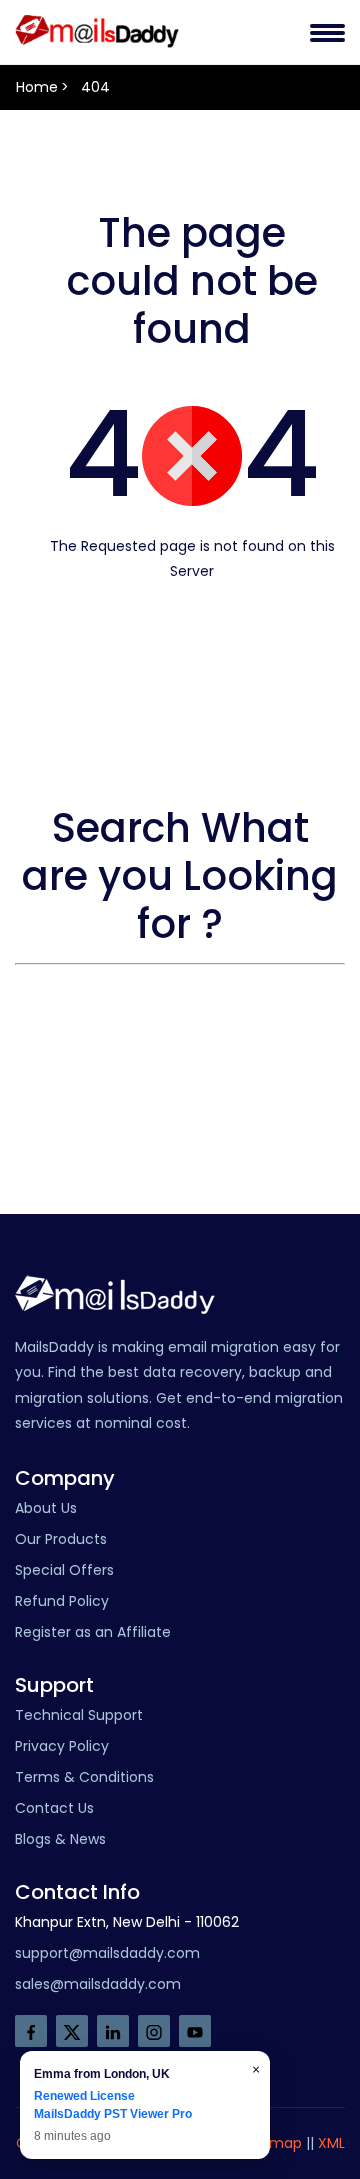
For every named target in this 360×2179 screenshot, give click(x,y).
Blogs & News (60, 1839)
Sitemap (272, 2143)
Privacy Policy (62, 1746)
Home (37, 87)
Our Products (61, 1539)
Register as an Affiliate (93, 1632)
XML (331, 2143)
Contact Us (54, 1808)
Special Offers (64, 1570)
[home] (97, 30)
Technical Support (79, 1715)
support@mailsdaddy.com (107, 1953)
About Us (46, 1508)
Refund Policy (62, 1601)
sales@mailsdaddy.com (98, 1984)
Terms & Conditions (84, 1777)
